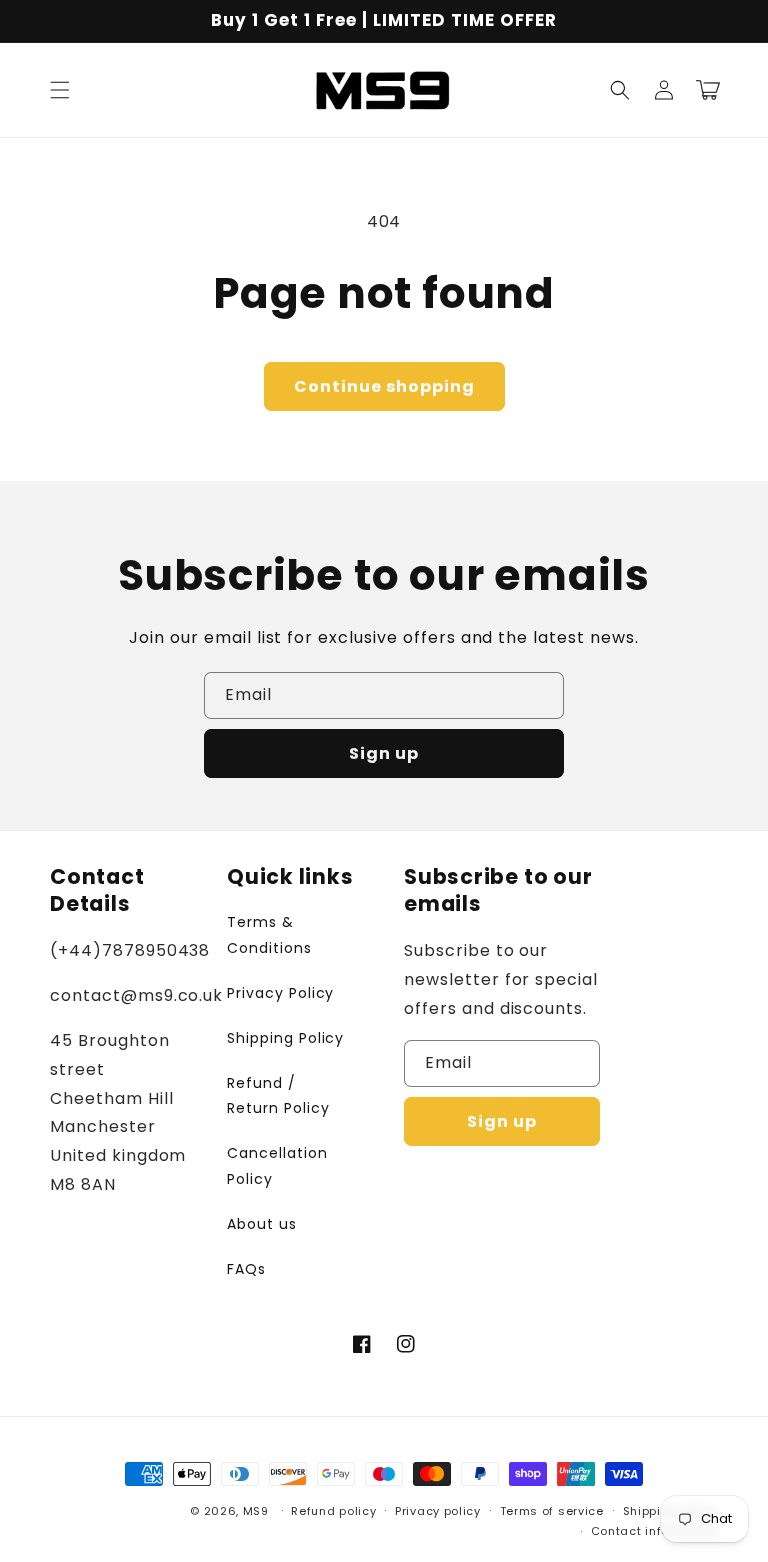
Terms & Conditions (269, 934)
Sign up (384, 753)
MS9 (256, 1511)
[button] (60, 90)
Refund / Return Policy (278, 1095)
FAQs (246, 1269)
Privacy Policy (280, 993)
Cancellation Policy (277, 1165)
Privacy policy (438, 1511)
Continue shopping (384, 386)
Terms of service (552, 1511)
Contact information (654, 1531)
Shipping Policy (285, 1038)
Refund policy (333, 1511)
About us (262, 1224)
